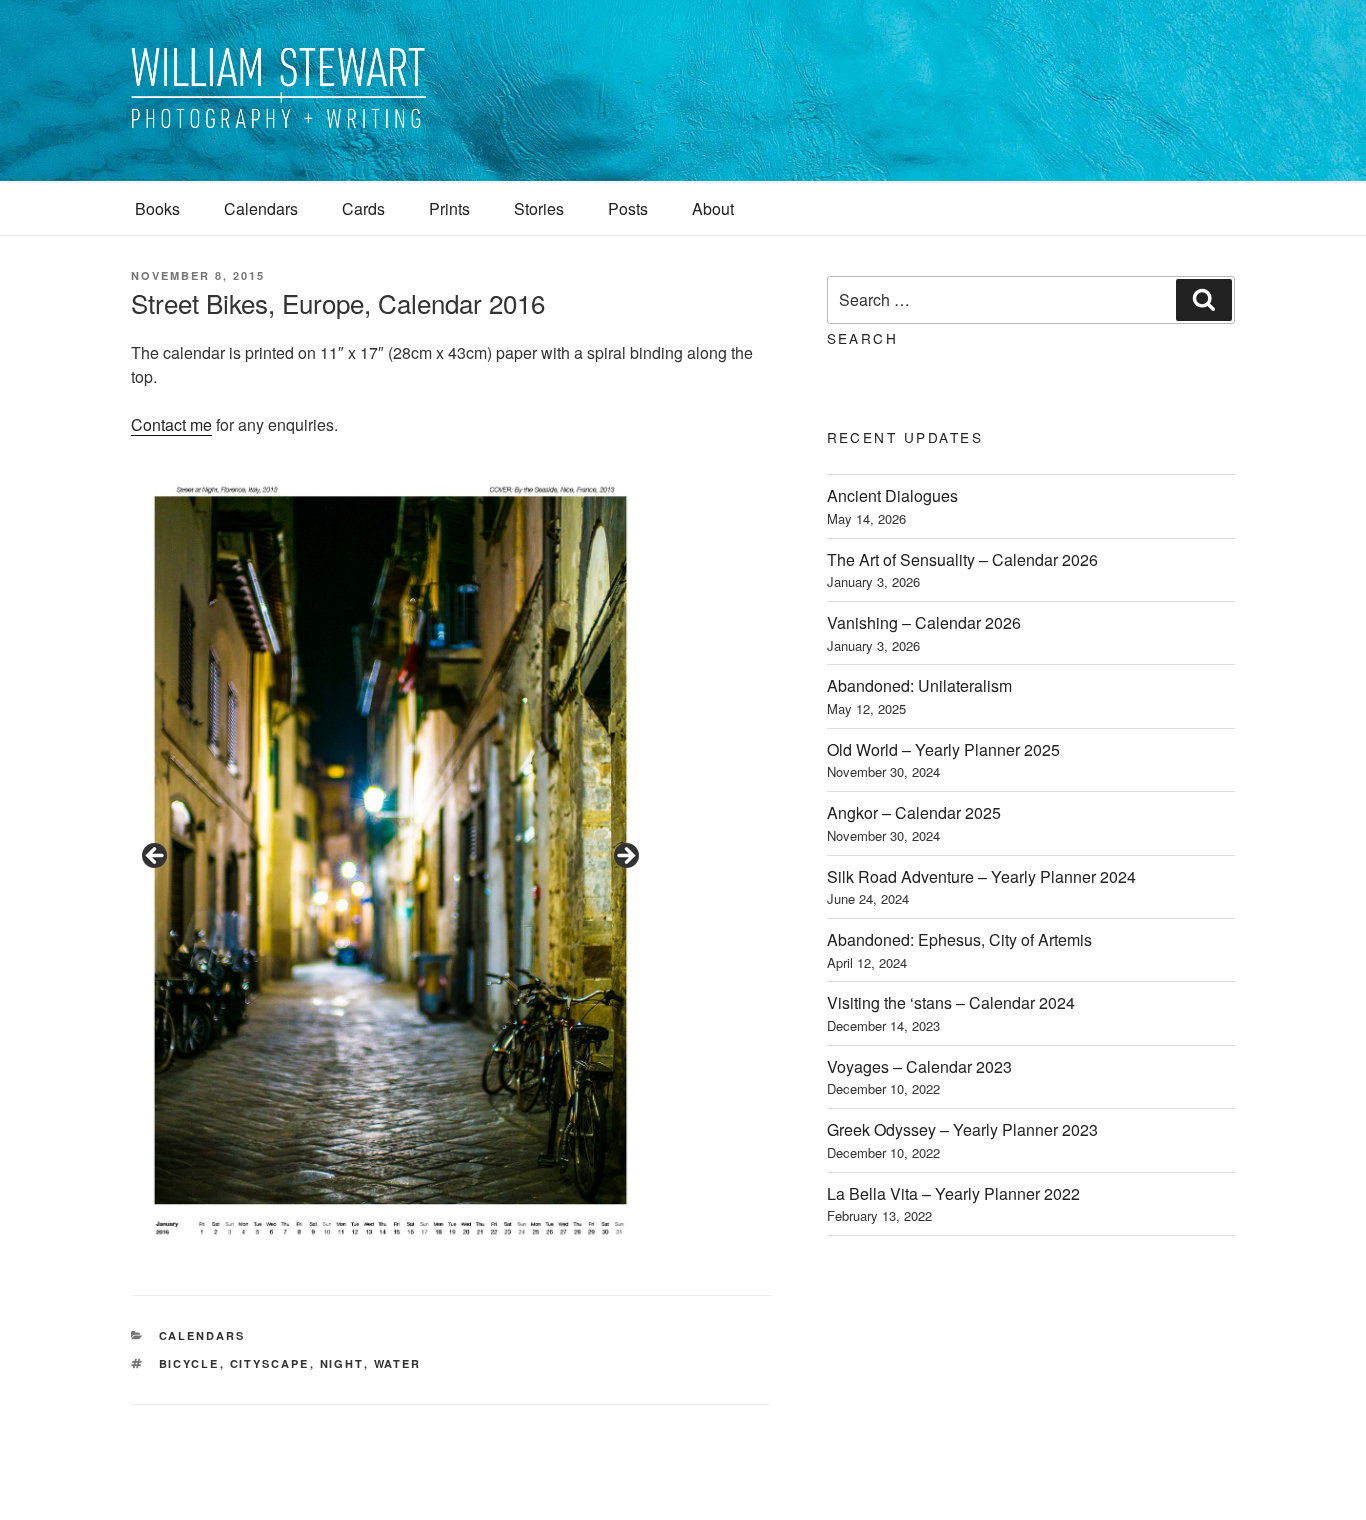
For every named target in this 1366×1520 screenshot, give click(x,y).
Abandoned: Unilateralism (919, 685)
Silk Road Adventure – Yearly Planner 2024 (981, 876)
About (713, 208)
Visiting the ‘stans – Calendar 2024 (951, 1002)
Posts (628, 208)
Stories (539, 208)
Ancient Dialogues (892, 495)
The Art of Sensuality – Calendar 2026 (962, 559)
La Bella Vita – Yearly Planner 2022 (953, 1193)
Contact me (171, 424)
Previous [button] (156, 857)
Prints (449, 208)
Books (157, 208)
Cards (363, 208)
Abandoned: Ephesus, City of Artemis (959, 939)
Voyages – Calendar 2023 (919, 1066)
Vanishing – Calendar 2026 (924, 622)
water (398, 1363)
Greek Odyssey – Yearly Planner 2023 (962, 1129)
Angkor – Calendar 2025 (914, 812)
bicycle (189, 1363)
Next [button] (625, 857)
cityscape (270, 1363)
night (342, 1363)
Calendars (261, 208)
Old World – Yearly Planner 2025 (943, 749)
